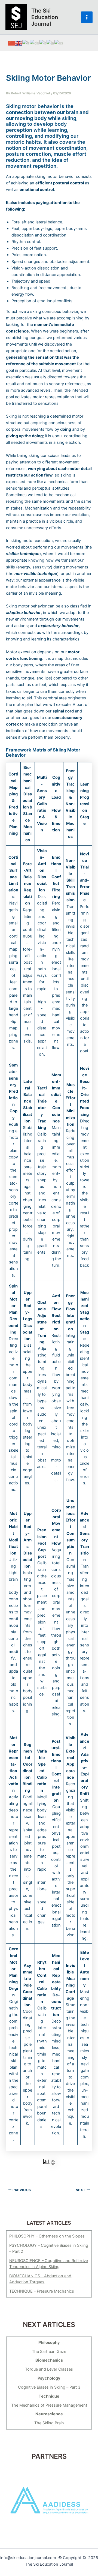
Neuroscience (49, 2414)
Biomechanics (49, 2360)
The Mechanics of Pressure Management (49, 2405)
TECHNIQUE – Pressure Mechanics (42, 2291)
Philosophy (49, 2343)
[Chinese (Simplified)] (12, 43)
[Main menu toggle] (87, 17)
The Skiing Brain (49, 2423)
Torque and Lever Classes (49, 2369)
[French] (26, 43)
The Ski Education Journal (45, 17)
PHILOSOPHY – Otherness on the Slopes (47, 2236)
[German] (35, 43)
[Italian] (43, 43)
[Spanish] (59, 43)
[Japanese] (50, 43)
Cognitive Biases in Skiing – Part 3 (49, 2387)
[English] (19, 43)
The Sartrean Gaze (49, 2352)
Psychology (49, 2378)
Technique (49, 2396)
